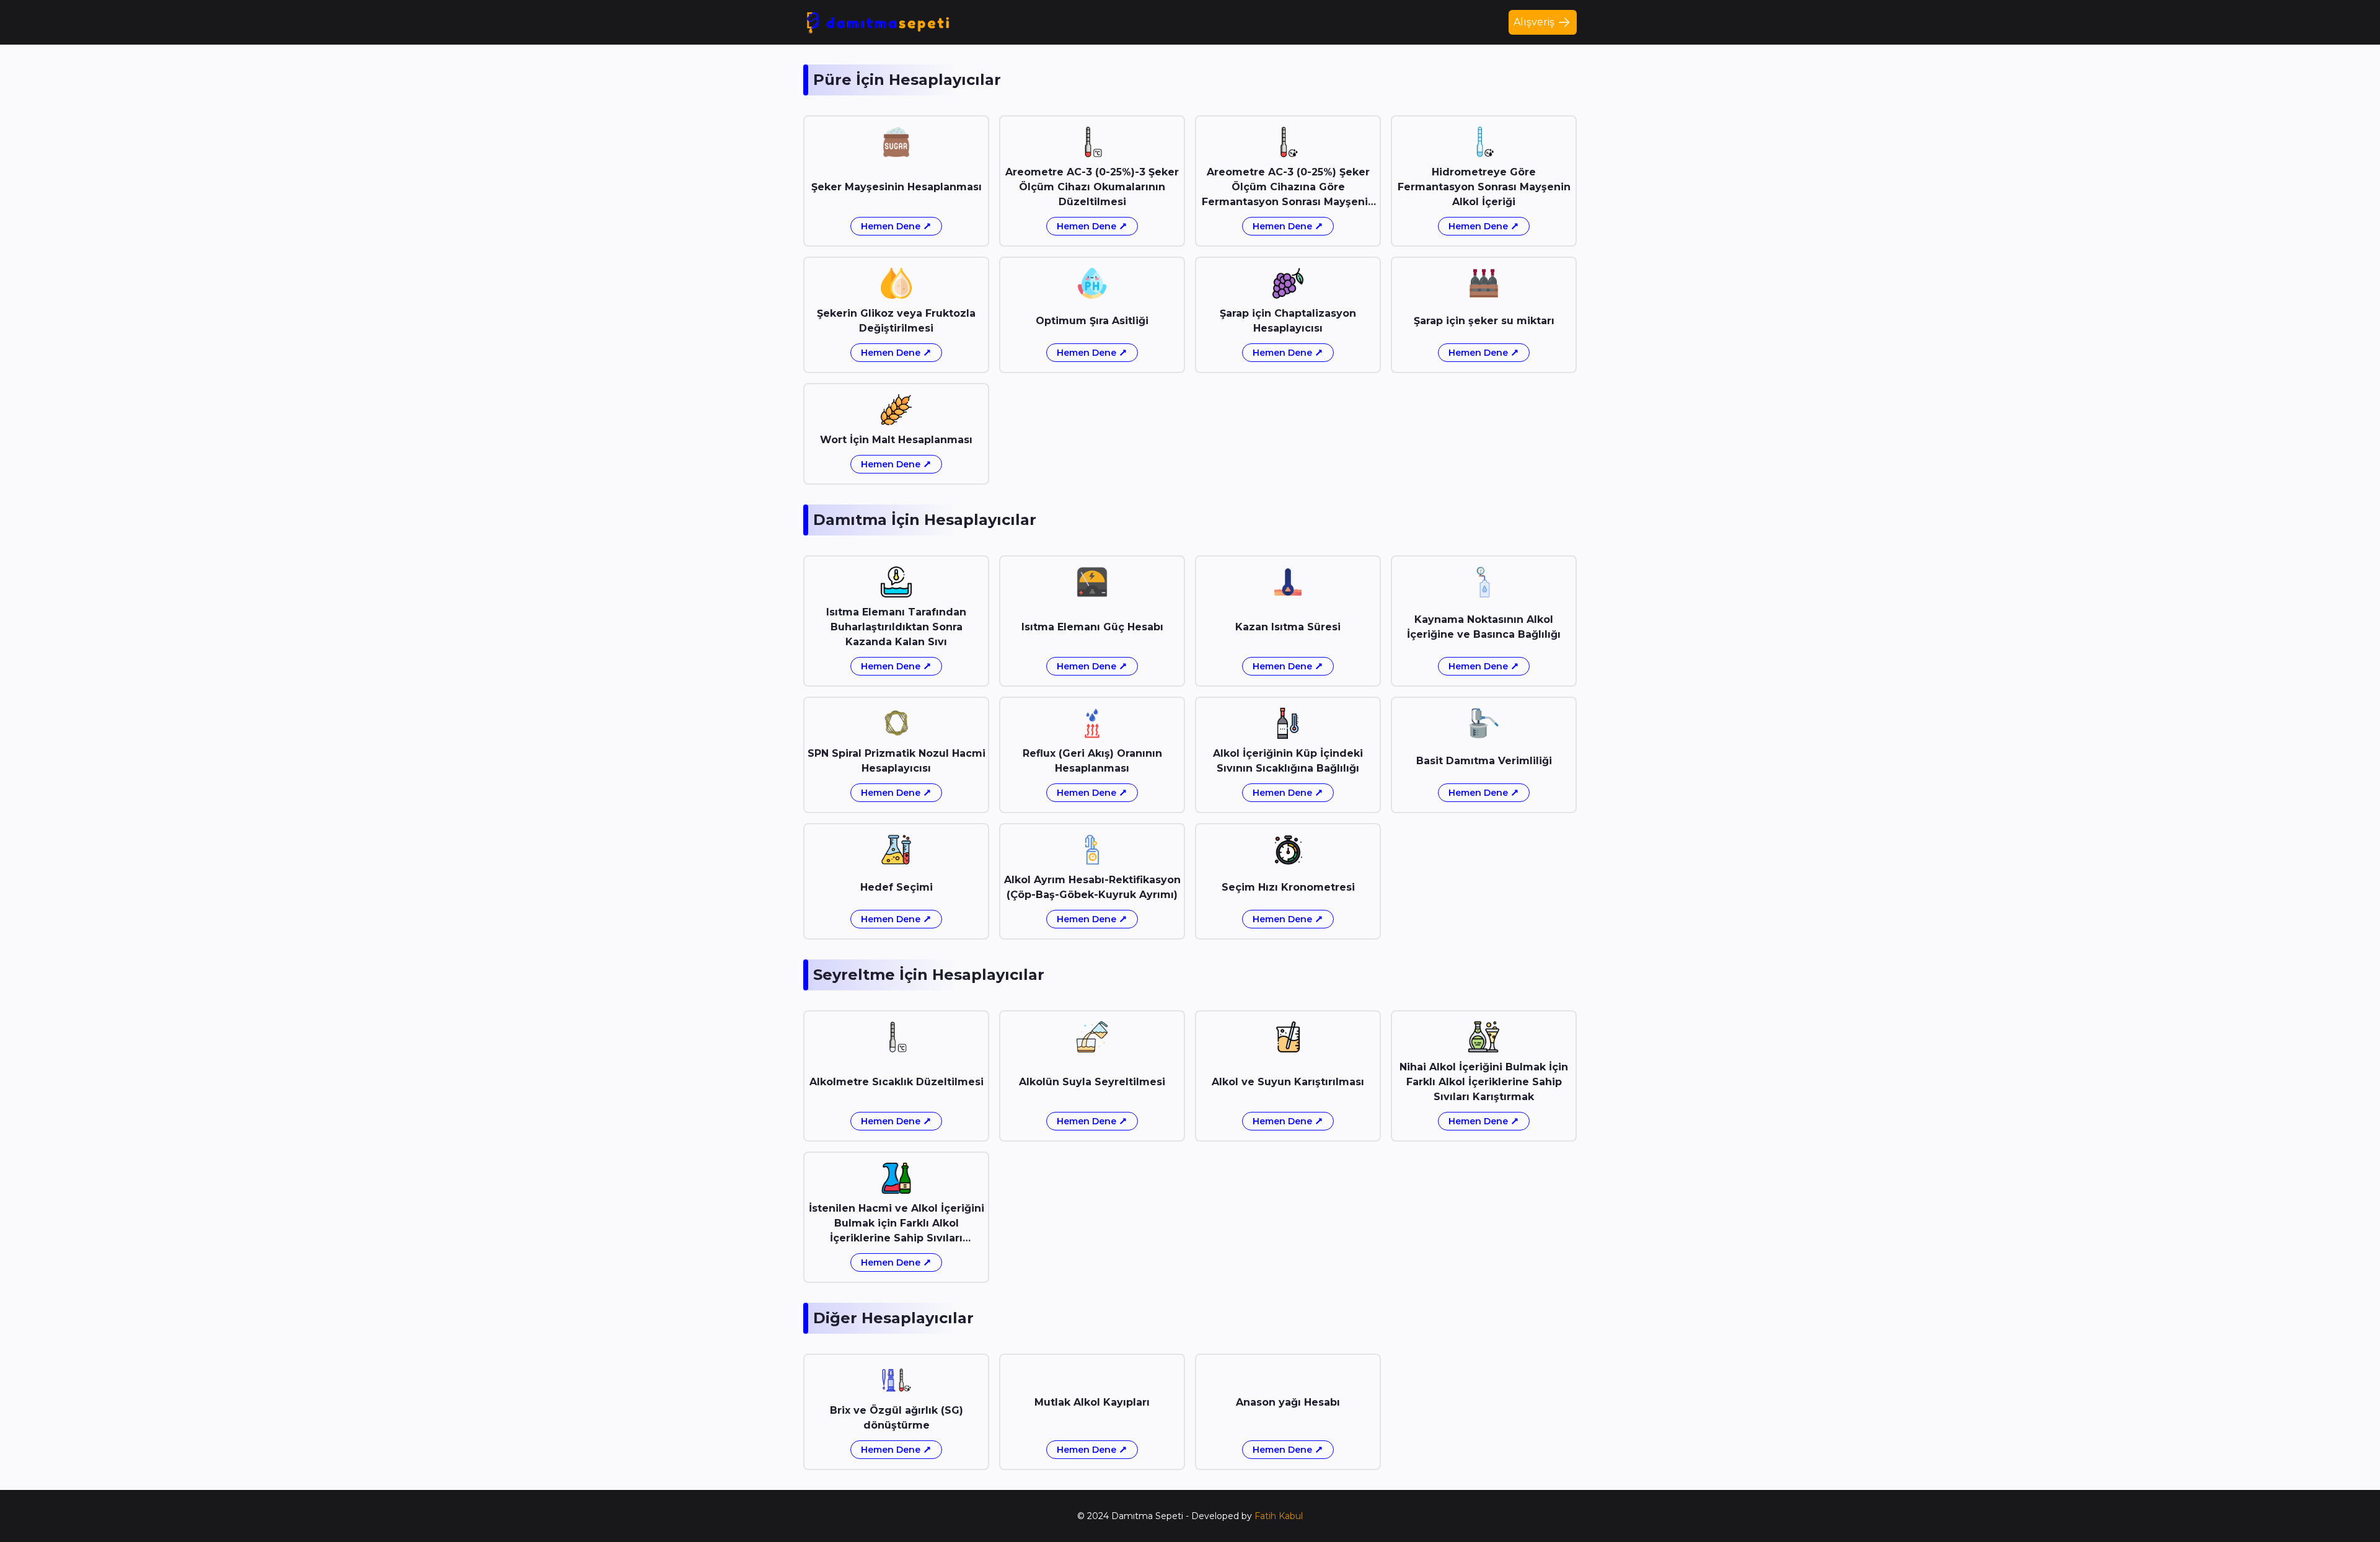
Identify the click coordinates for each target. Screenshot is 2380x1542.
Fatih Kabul (1279, 1516)
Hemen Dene (891, 226)
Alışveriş (1534, 22)
